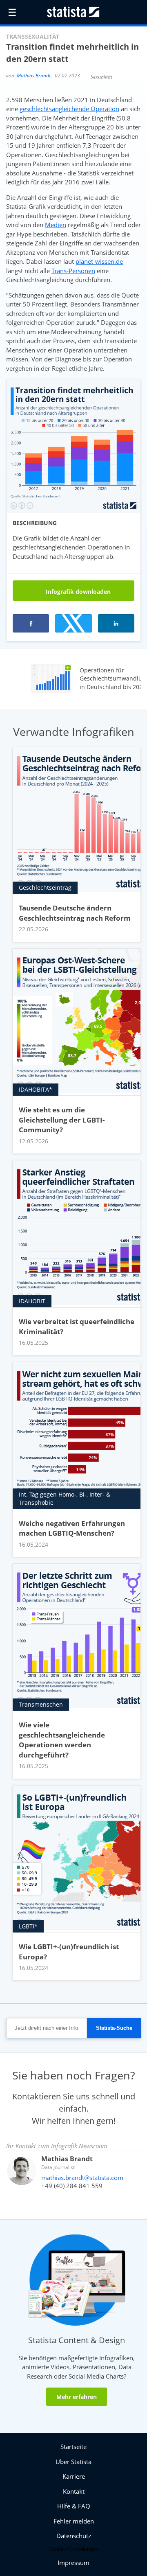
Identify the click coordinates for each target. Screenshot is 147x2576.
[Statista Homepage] (73, 12)
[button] (73, 623)
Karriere (74, 2476)
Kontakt (74, 2491)
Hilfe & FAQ (74, 2506)
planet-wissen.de (99, 261)
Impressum (73, 2563)
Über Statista (73, 2462)
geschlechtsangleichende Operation (69, 109)
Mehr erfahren (77, 2397)
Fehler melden (74, 2521)
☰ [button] (12, 12)
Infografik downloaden (77, 592)
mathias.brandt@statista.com (82, 2178)
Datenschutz (74, 2536)
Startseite (73, 2447)
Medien (56, 225)
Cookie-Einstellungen (73, 2549)
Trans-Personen (73, 271)
